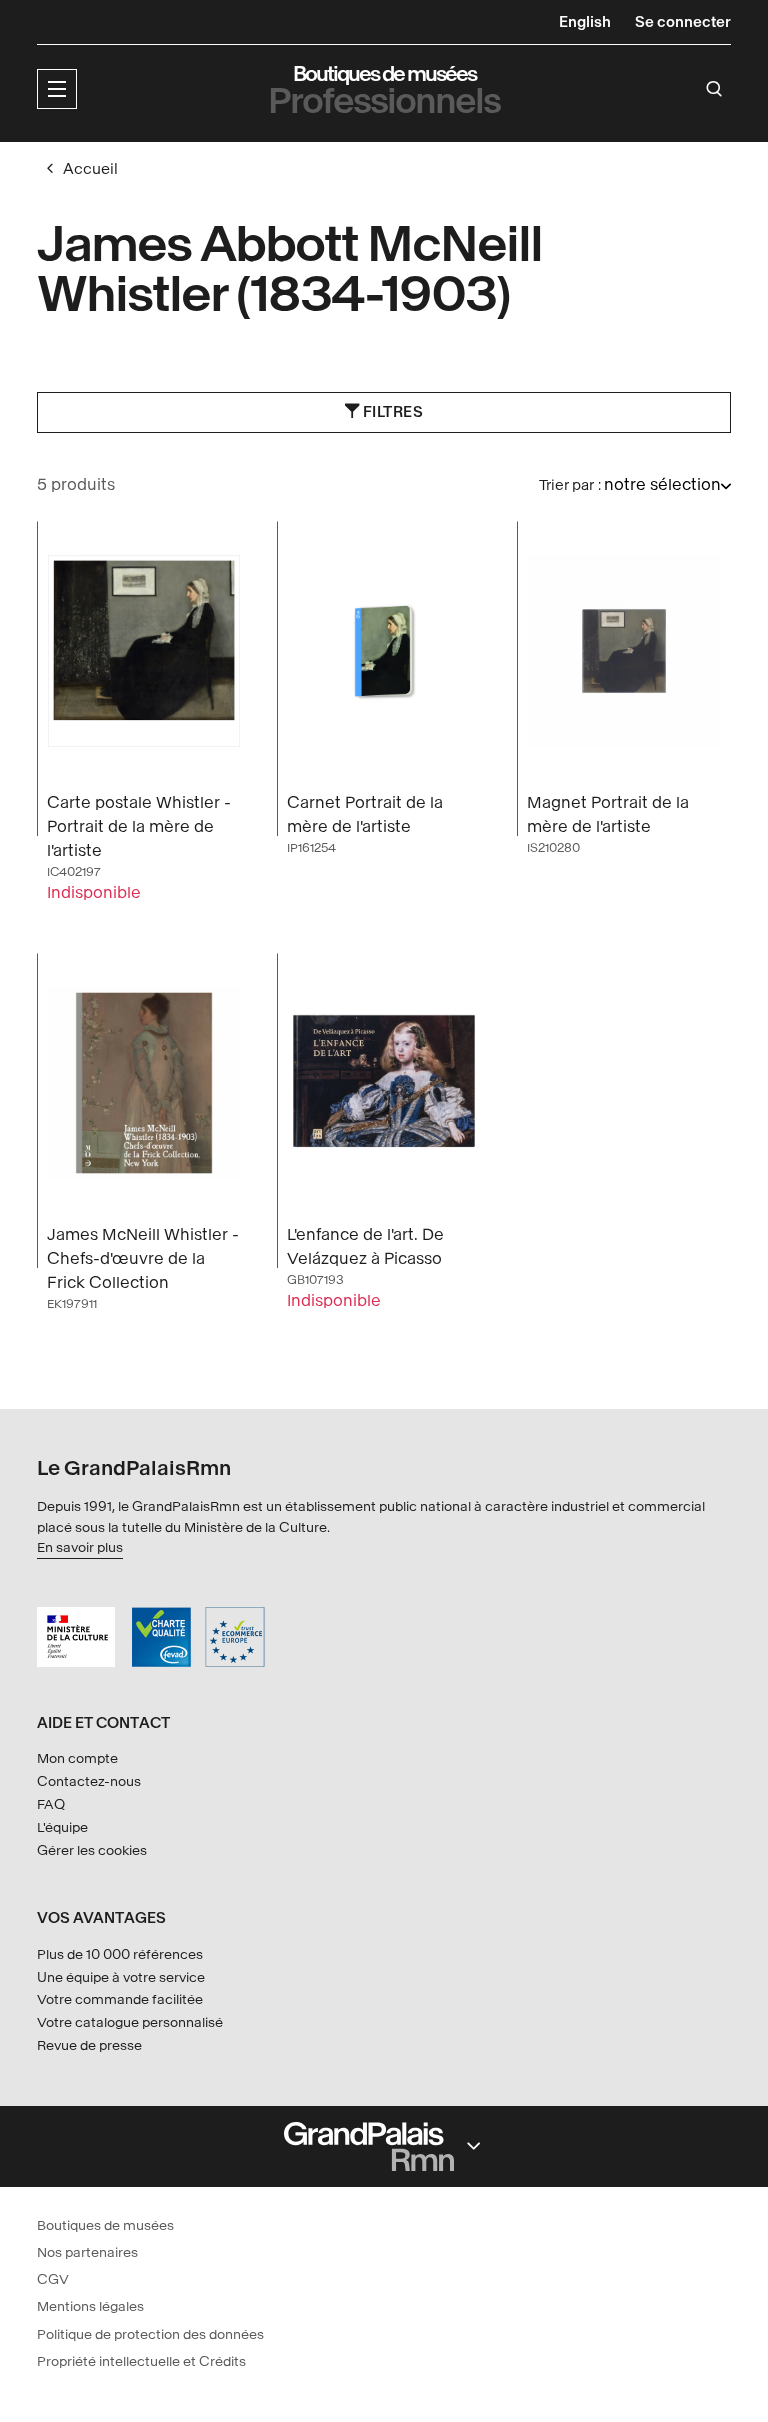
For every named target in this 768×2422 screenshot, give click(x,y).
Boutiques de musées (105, 2225)
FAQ (51, 1804)
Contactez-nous (89, 1781)
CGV (53, 2279)
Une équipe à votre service (121, 1977)
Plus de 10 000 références (120, 1954)
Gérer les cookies (92, 1850)
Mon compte (77, 1758)
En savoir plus (80, 1547)
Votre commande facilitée (120, 1999)
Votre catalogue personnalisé (130, 2022)
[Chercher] (714, 89)
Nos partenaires (87, 2252)
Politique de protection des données (150, 2334)
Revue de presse (89, 2045)
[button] (57, 89)
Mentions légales (90, 2306)
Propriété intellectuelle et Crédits (141, 2361)
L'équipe (62, 1827)
